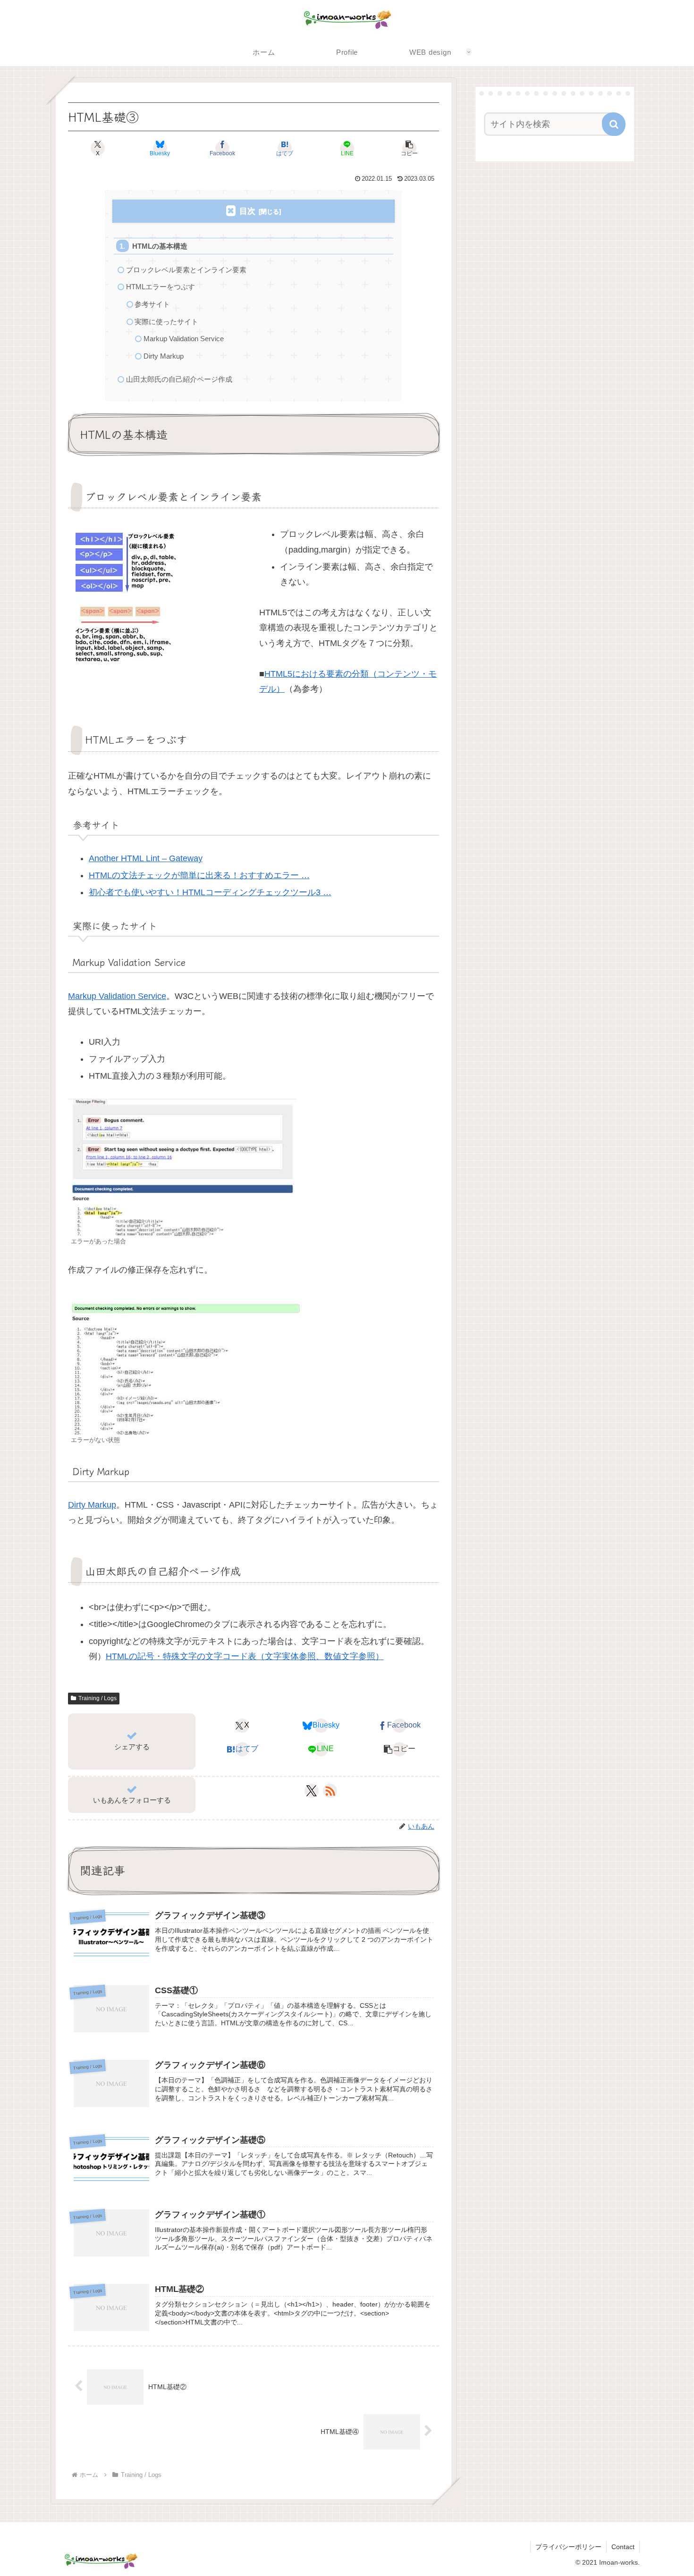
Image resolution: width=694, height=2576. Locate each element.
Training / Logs (97, 1698)
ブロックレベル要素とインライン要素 (186, 270)
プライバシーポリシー (568, 2547)
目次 (247, 211)
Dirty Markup (164, 356)
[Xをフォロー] (311, 1791)
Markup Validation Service (184, 339)
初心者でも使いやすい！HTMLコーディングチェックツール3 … (210, 892)
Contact (623, 2547)
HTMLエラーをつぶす (161, 287)
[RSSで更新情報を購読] (330, 1791)
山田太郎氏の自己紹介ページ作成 (179, 379)
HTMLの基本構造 (160, 246)
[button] (409, 148)
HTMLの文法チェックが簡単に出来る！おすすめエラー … (199, 875)
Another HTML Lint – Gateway (146, 858)
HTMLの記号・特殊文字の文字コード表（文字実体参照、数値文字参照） (245, 1656)
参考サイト (152, 304)
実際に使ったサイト (166, 322)
